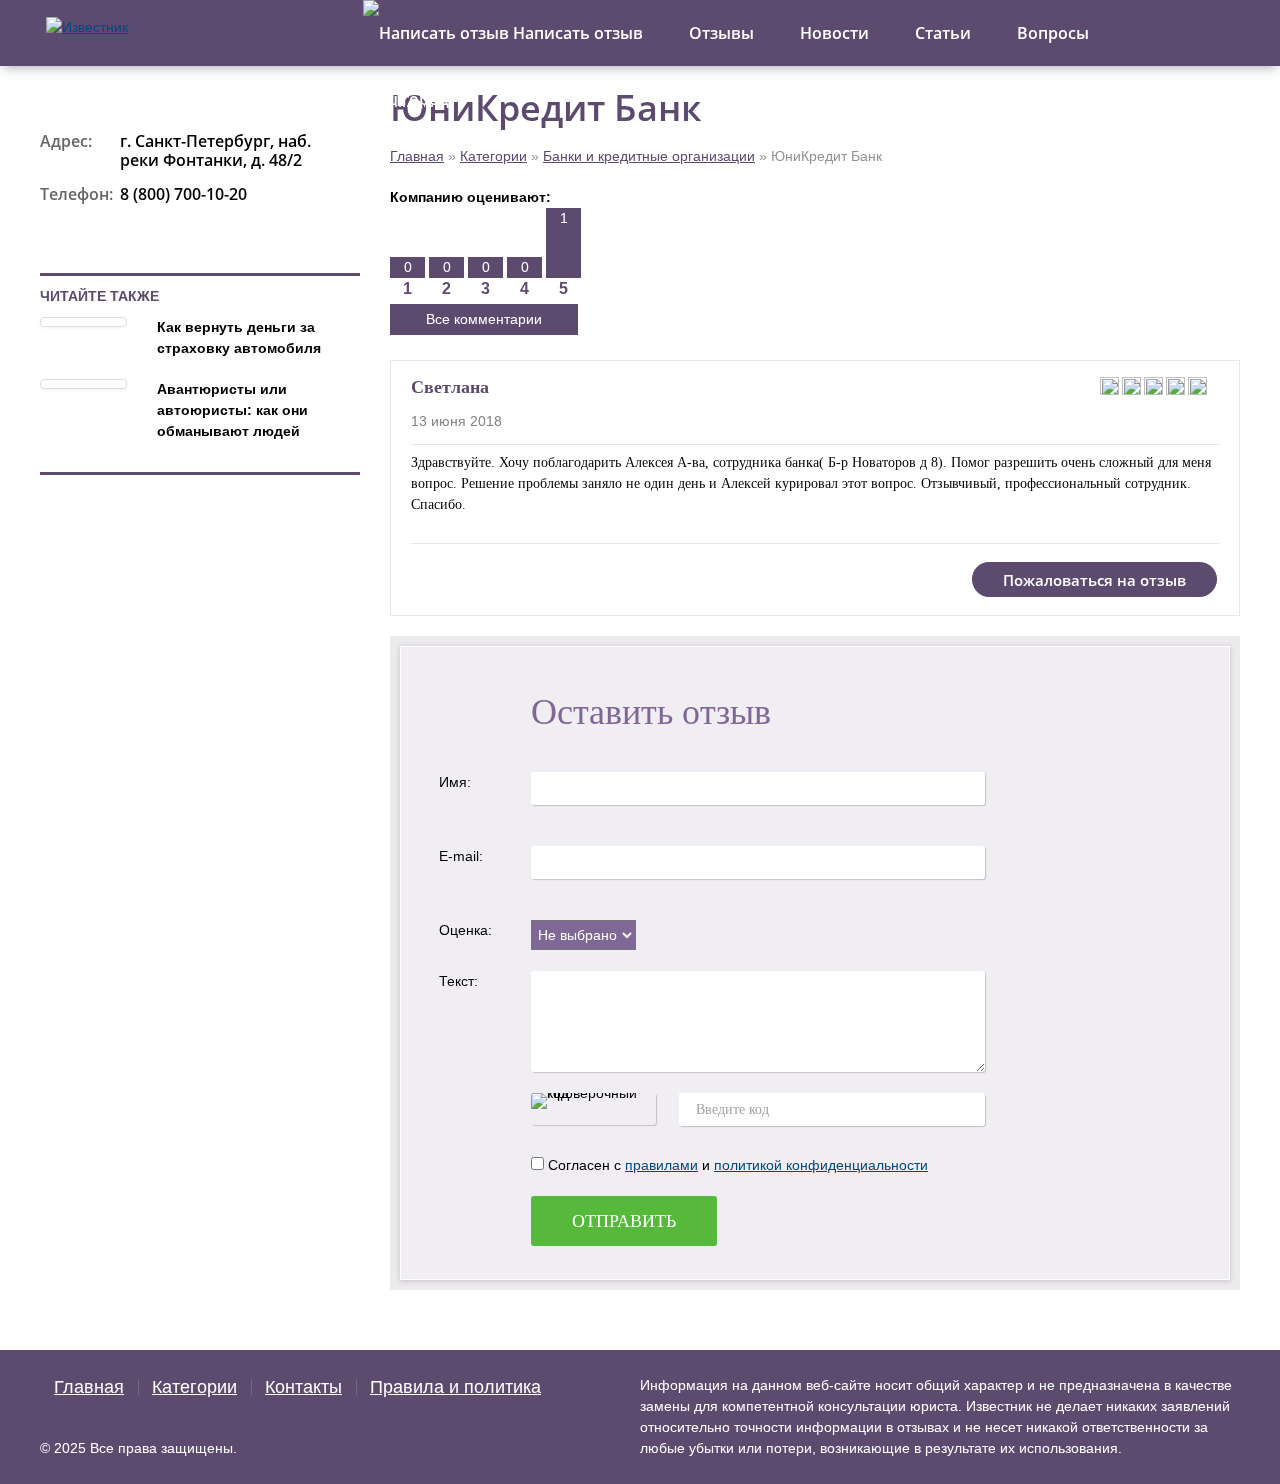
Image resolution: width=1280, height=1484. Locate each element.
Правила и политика (455, 1387)
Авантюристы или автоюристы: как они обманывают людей (232, 410)
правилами (661, 1165)
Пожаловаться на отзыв (1094, 580)
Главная (417, 156)
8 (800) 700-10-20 (183, 194)
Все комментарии (484, 319)
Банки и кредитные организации (649, 156)
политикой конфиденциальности (821, 1165)
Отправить (624, 1221)
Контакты (303, 1387)
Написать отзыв (576, 33)
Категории (493, 156)
